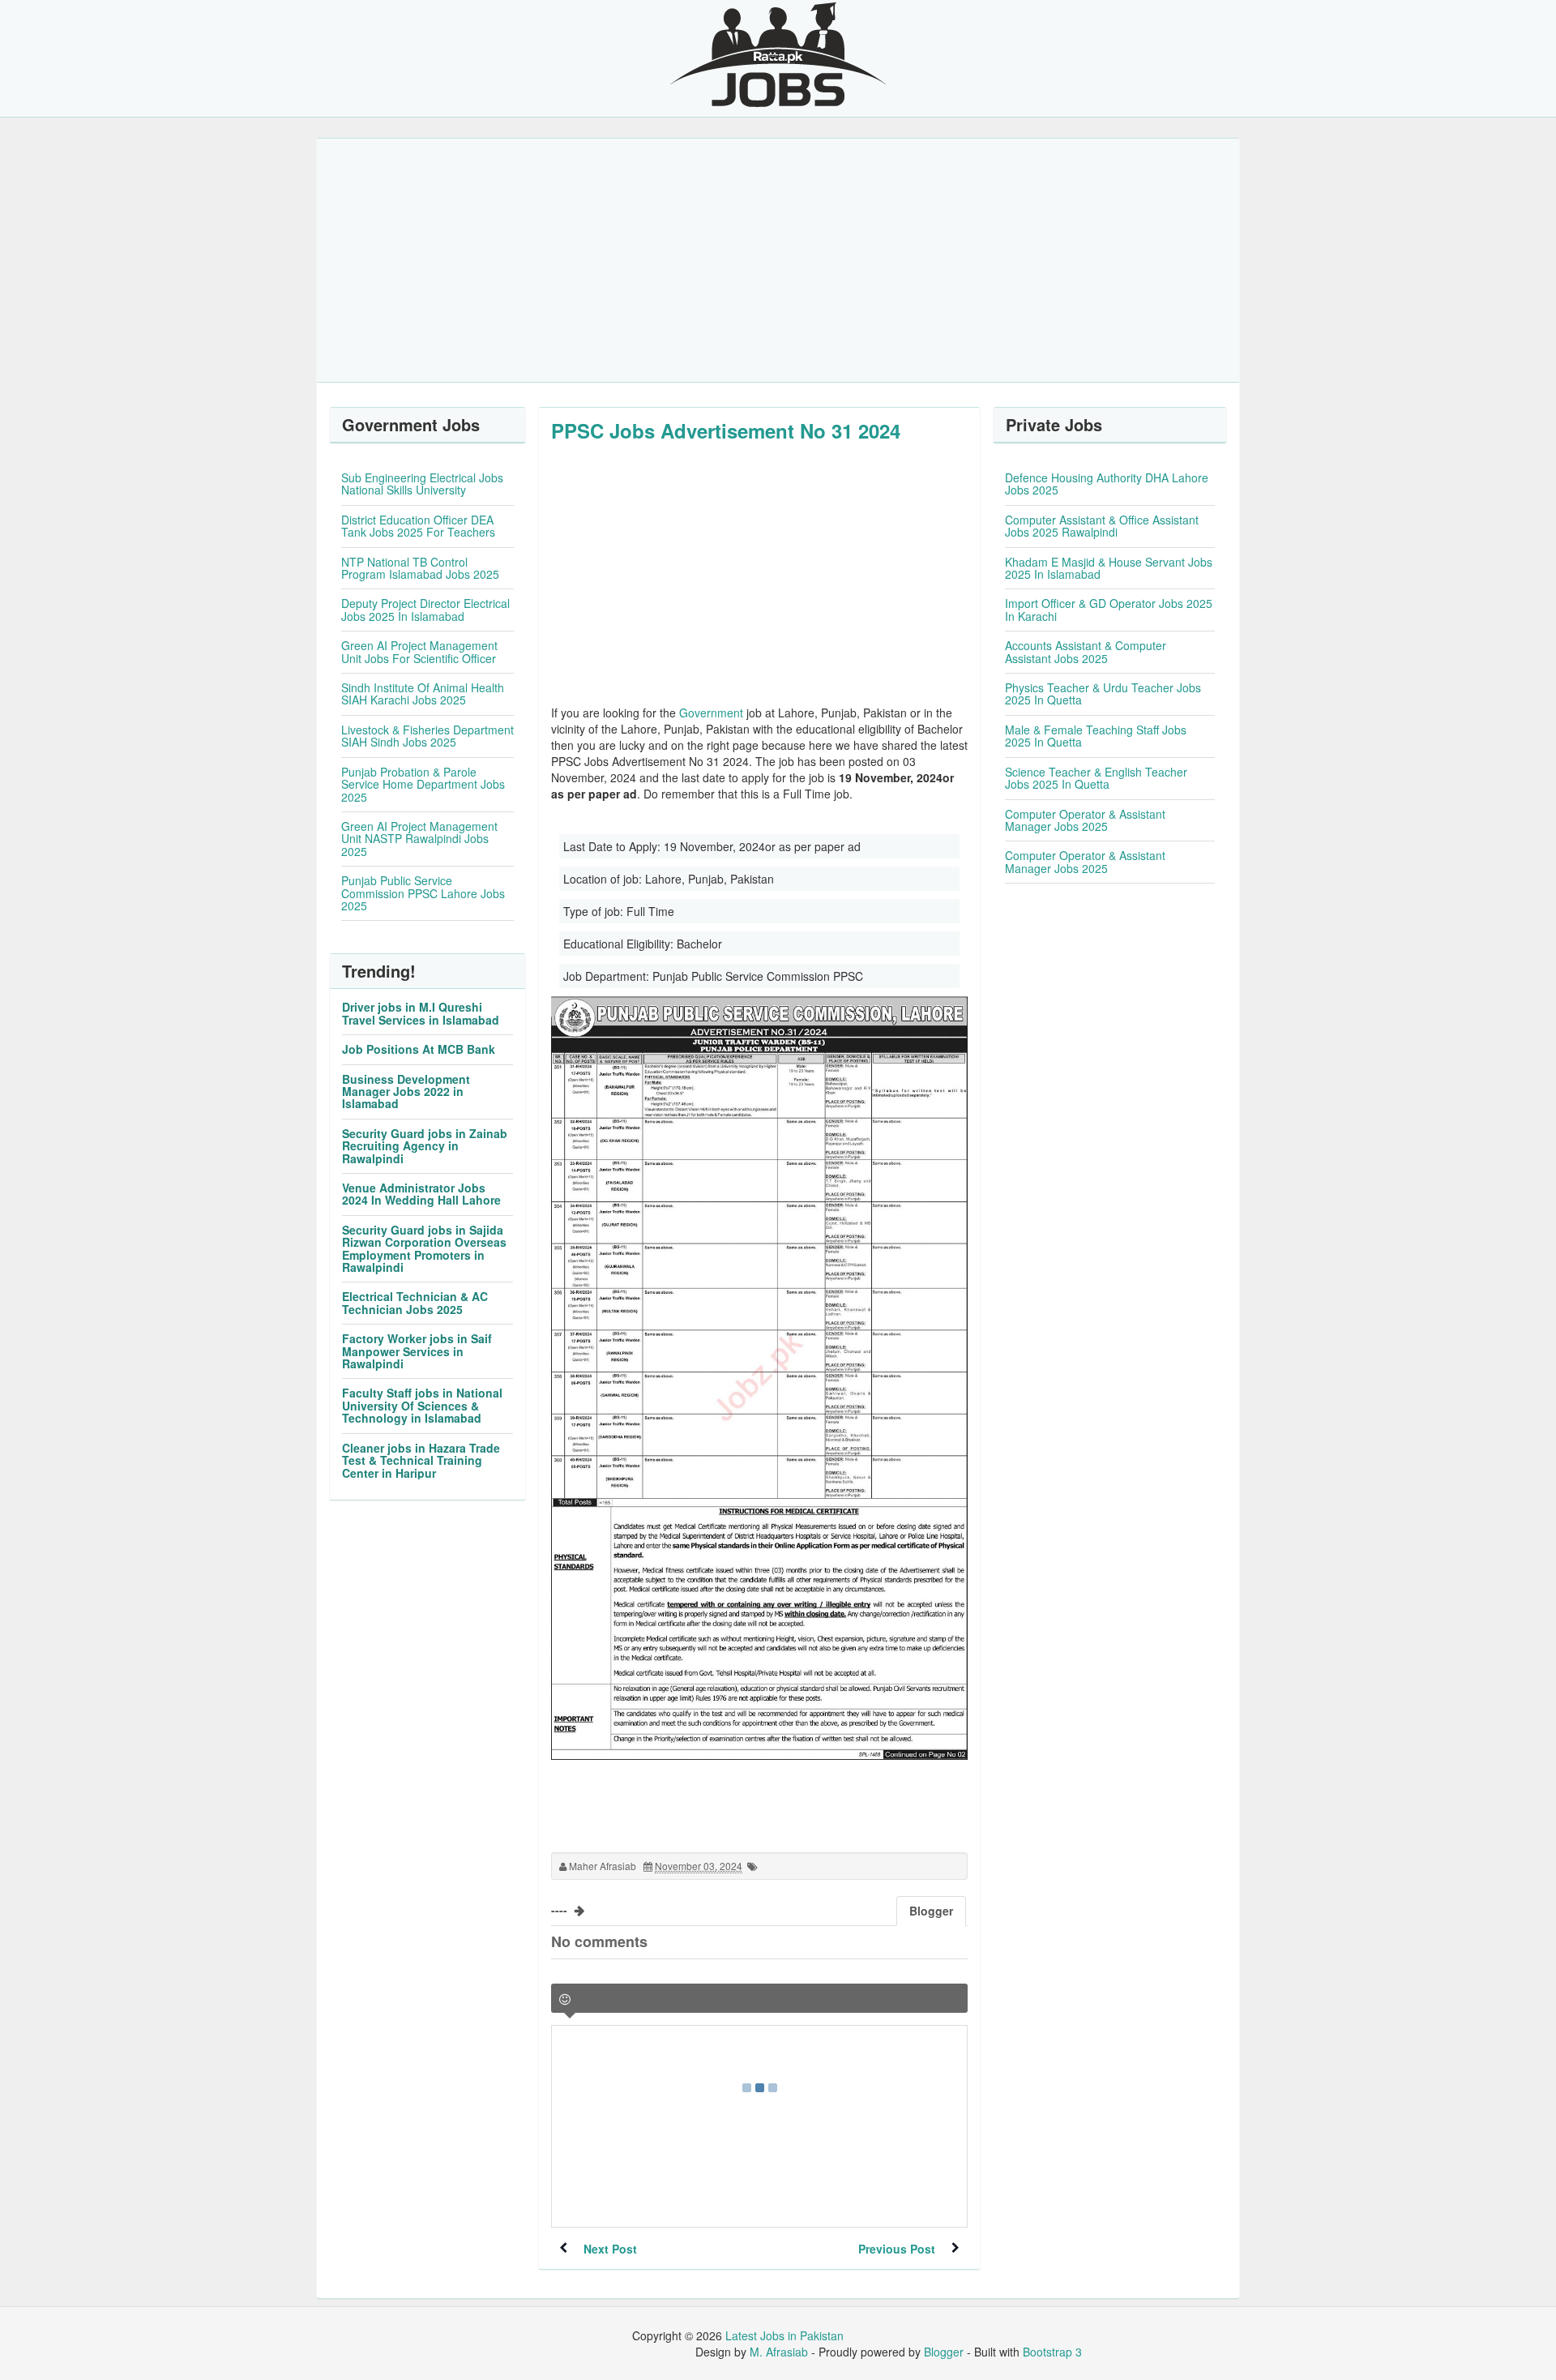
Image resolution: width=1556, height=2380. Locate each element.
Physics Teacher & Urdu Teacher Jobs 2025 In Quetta (1103, 693)
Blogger (944, 2352)
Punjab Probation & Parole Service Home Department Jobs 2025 (423, 784)
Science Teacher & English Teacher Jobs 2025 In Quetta (1096, 778)
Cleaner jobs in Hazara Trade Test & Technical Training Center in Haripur (421, 1460)
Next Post (610, 2249)
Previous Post (897, 2249)
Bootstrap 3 (1052, 2352)
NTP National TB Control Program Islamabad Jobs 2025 (420, 568)
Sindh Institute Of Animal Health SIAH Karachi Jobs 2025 (423, 693)
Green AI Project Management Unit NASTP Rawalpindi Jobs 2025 (419, 839)
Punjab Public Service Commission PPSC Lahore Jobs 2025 (423, 893)
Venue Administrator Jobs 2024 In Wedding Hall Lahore (421, 1194)
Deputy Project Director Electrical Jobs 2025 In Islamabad (425, 609)
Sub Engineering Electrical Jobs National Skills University (422, 484)
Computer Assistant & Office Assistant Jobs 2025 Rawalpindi (1102, 526)
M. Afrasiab (779, 2352)
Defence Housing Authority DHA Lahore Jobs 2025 (1107, 484)
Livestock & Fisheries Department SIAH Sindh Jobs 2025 (427, 736)
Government (711, 713)
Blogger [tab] (931, 1911)
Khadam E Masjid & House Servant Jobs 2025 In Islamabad (1109, 568)
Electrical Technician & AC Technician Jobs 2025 (415, 1302)
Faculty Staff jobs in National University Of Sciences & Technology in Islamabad (422, 1405)
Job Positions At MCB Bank (419, 1049)
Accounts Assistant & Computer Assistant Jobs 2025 (1086, 651)
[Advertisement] (778, 260)
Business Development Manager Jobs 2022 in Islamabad (406, 1092)
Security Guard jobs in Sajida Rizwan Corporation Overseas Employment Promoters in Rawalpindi (424, 1248)
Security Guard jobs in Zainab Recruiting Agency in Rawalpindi (425, 1146)
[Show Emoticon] (565, 1999)
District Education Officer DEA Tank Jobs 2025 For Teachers (418, 526)
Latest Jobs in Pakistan (784, 2335)
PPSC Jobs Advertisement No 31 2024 (726, 430)
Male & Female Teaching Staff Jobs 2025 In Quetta (1096, 736)
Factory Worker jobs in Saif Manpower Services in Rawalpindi (417, 1351)
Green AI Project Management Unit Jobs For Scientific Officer (419, 651)
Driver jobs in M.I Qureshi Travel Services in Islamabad (421, 1013)
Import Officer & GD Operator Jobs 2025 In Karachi (1109, 609)
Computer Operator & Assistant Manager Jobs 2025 (1085, 820)
